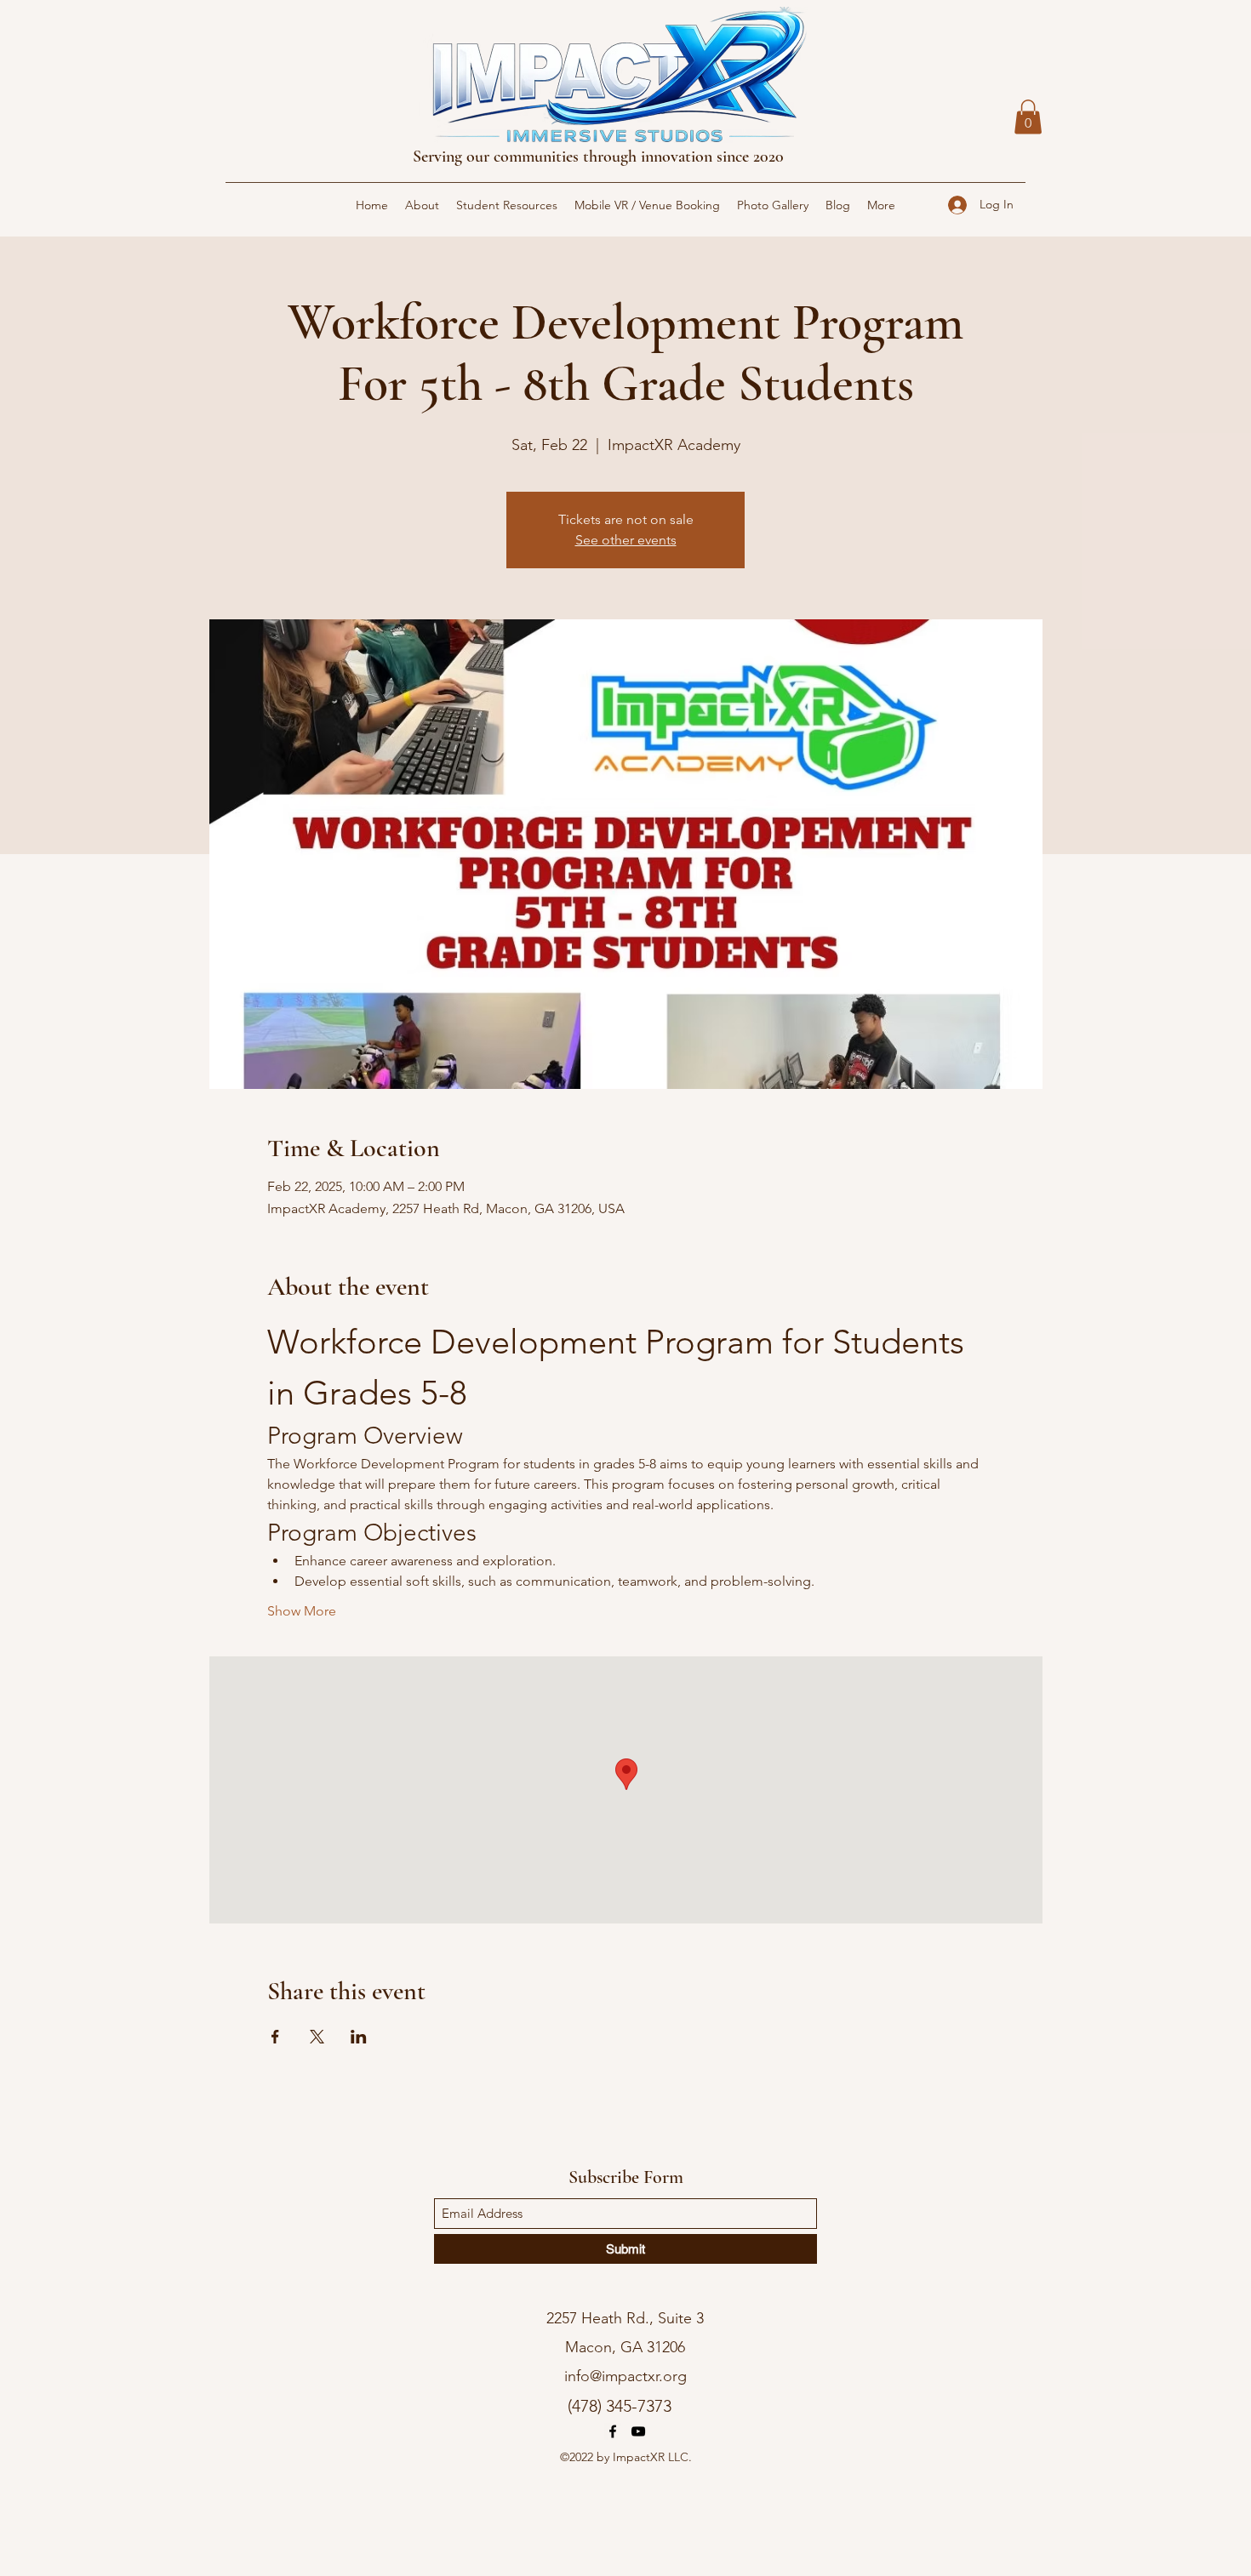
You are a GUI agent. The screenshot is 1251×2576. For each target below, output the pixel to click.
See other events (626, 540)
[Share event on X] (317, 2037)
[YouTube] (638, 2431)
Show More (302, 1611)
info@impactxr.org (625, 2376)
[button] (1028, 117)
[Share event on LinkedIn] (359, 2037)
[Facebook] (613, 2431)
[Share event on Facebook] (275, 2037)
